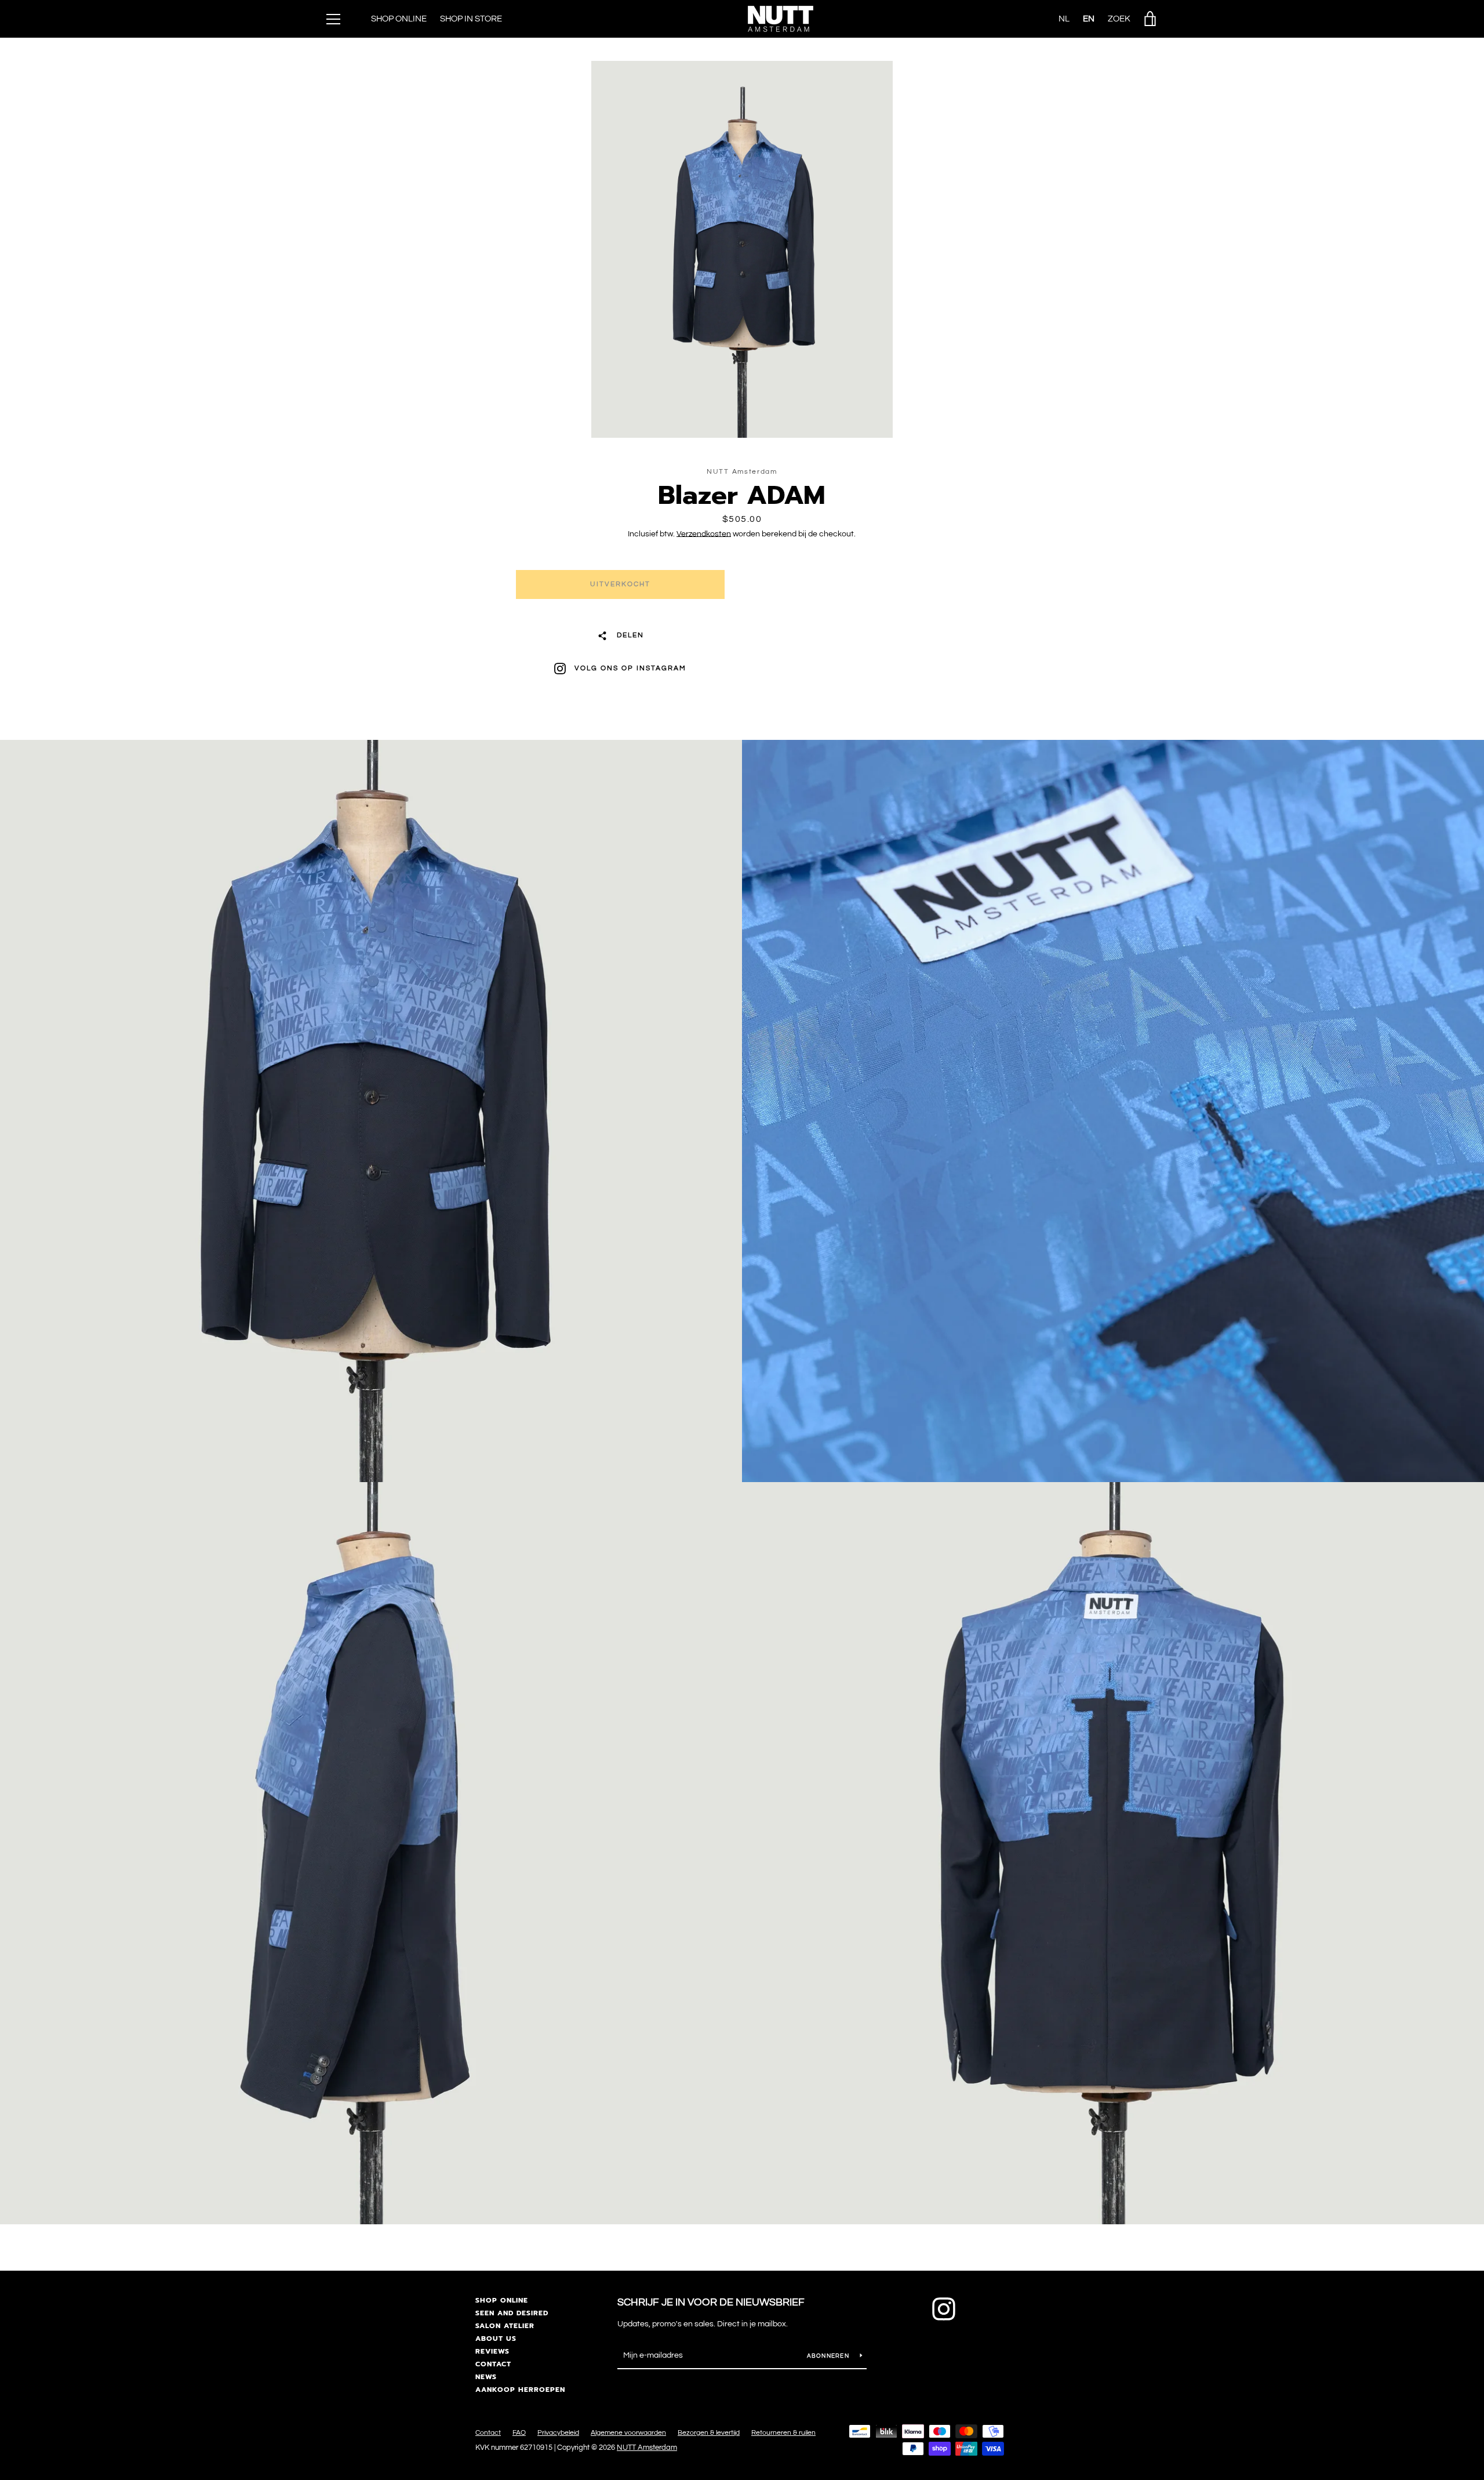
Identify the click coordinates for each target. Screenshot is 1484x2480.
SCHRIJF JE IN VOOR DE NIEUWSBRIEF (711, 2302)
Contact (493, 2364)
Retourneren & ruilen (783, 2433)
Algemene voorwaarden (628, 2433)
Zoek (1119, 19)
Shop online (502, 2300)
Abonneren (829, 2356)
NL (1064, 19)
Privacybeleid (558, 2433)
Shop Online (399, 19)
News (486, 2377)
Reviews (492, 2351)
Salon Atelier (505, 2326)
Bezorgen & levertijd (709, 2433)
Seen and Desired (512, 2313)
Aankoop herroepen (520, 2390)
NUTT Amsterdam (647, 2448)
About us (496, 2339)
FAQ (519, 2433)
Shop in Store (471, 19)
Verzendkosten (704, 534)
